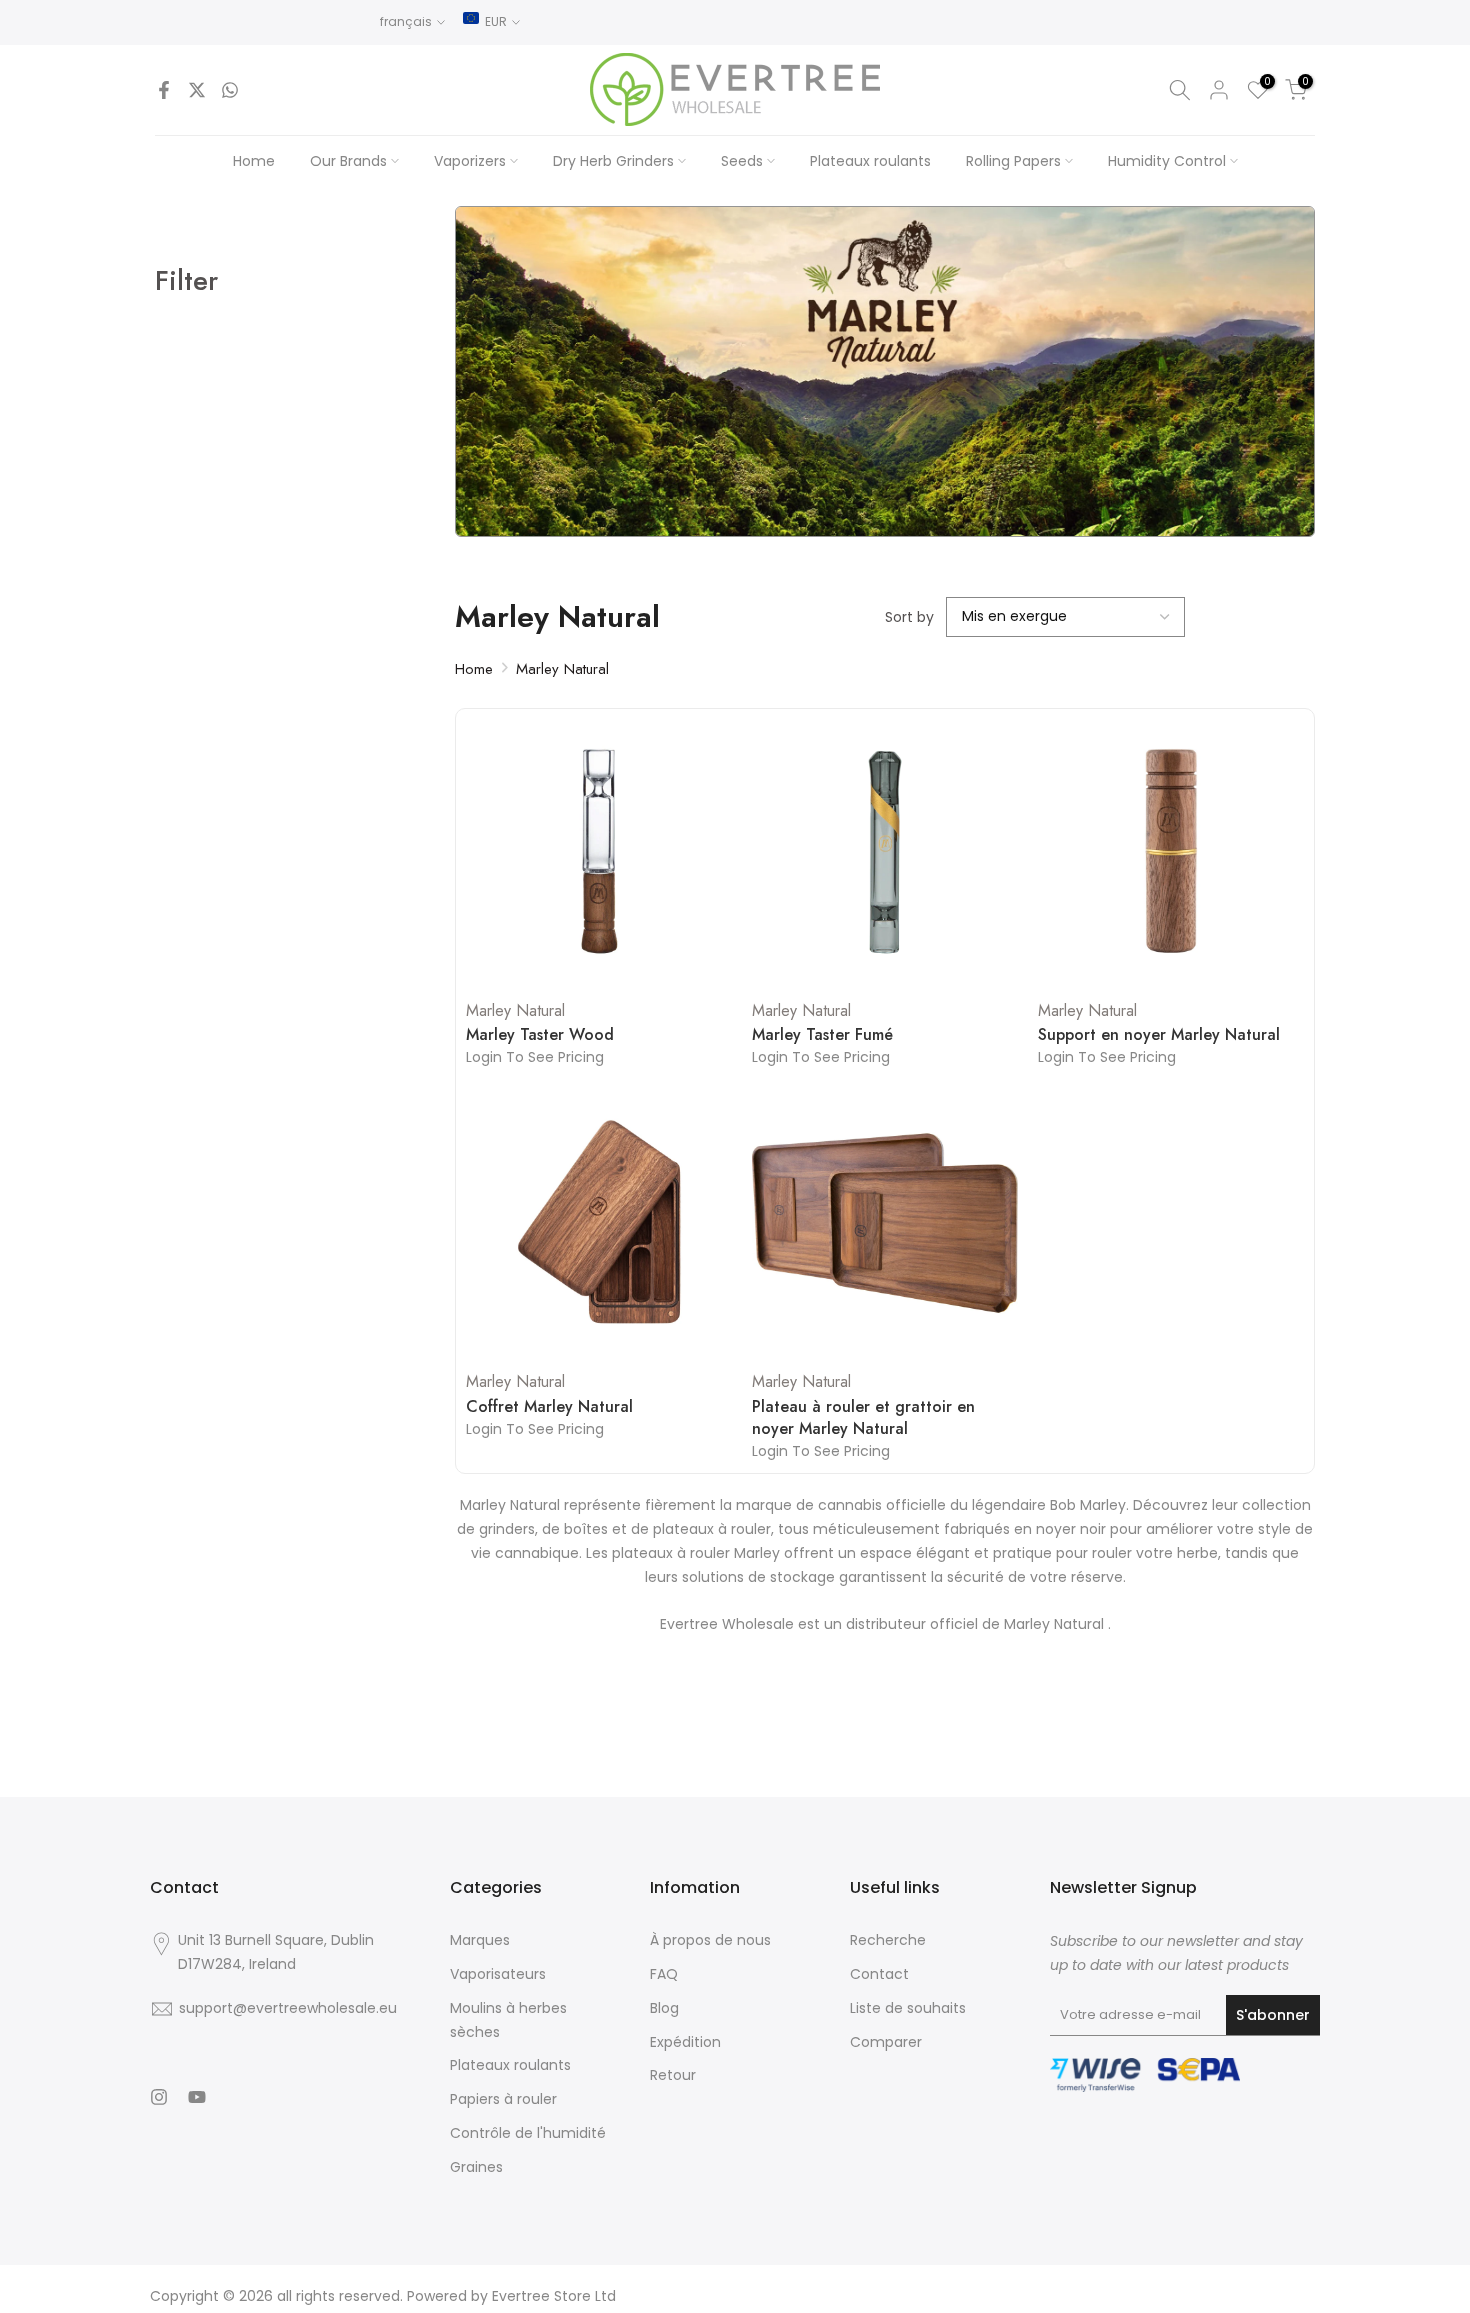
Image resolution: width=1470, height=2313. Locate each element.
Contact (879, 1974)
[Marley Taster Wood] (599, 852)
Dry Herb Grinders (613, 161)
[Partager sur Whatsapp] (230, 90)
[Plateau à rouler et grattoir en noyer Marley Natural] (885, 1223)
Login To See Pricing (535, 1057)
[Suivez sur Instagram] (159, 2097)
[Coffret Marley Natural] (599, 1223)
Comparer (886, 2042)
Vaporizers (470, 161)
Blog (664, 2008)
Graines (476, 2167)
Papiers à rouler (503, 2099)
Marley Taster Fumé (822, 1035)
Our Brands (348, 161)
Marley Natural (562, 669)
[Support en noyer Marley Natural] (1171, 852)
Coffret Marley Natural (549, 1407)
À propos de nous (710, 1940)
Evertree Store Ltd (554, 2296)
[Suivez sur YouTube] (197, 2097)
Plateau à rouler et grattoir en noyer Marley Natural (863, 1418)
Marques (480, 1940)
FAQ (664, 1974)
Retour (673, 2075)
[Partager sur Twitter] (197, 90)
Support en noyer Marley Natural (1159, 1035)
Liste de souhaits (908, 2008)
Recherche (888, 1940)
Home (254, 161)
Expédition (685, 2042)
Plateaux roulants (870, 161)
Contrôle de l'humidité (528, 2133)
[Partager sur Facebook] (164, 90)
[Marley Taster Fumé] (885, 852)
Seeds (742, 161)
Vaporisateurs (498, 1974)
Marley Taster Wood (540, 1035)
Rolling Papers (1013, 161)
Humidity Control (1167, 161)
